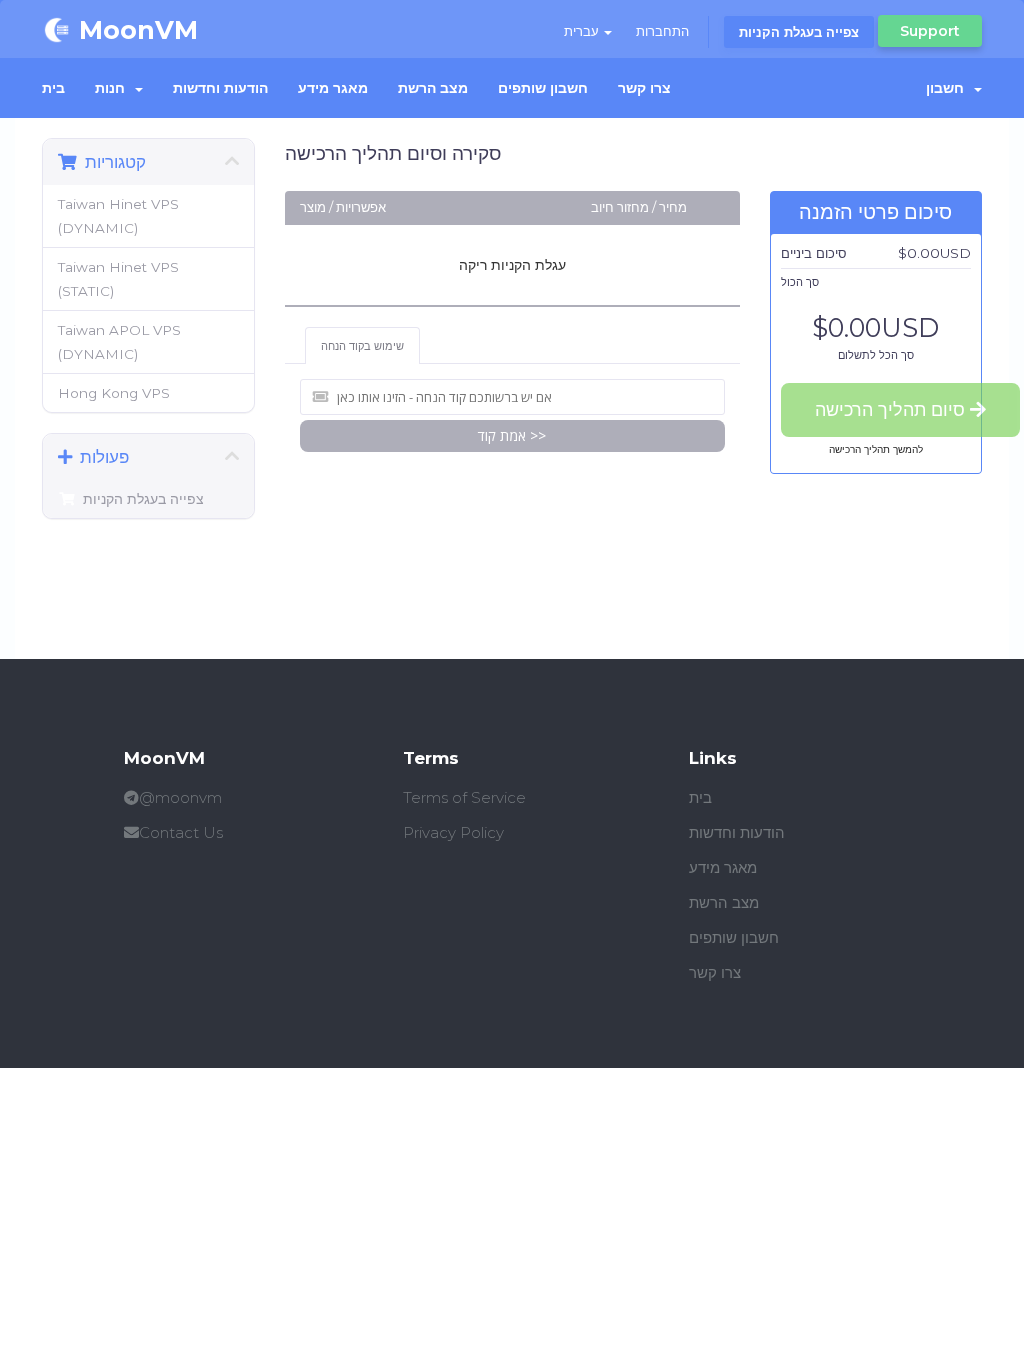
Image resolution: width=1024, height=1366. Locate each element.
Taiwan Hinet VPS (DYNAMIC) (118, 216)
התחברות (662, 31)
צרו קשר (644, 88)
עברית (583, 31)
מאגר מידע (333, 88)
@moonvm (180, 797)
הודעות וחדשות (220, 88)
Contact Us (181, 832)
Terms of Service (464, 797)
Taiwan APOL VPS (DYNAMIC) (119, 342)
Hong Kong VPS (114, 393)
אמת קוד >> (512, 435)
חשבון (949, 88)
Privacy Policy (453, 832)
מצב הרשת (433, 88)
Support (930, 31)
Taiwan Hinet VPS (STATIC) (118, 279)
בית (53, 88)
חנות (114, 88)
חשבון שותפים (543, 88)
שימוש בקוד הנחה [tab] (362, 346)
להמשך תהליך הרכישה (876, 449)
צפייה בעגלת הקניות (799, 32)
